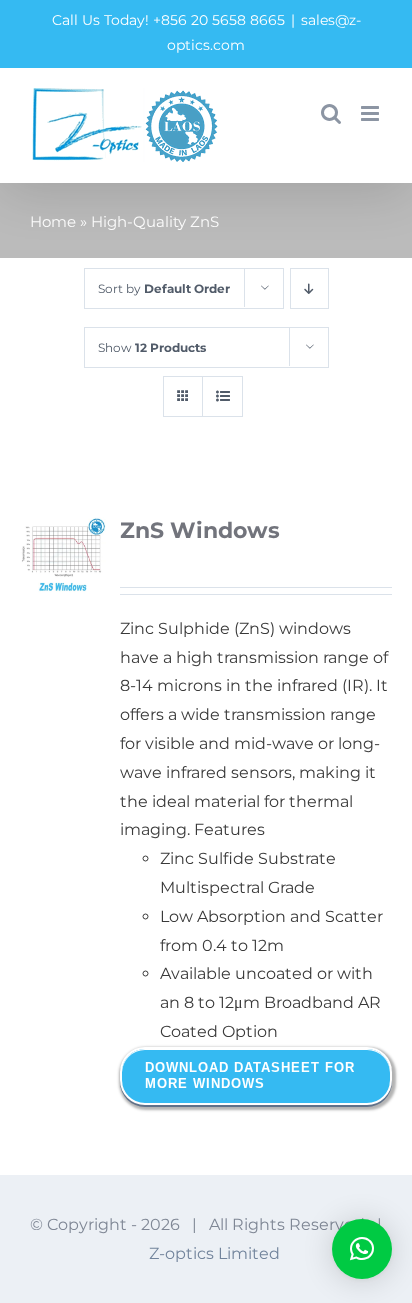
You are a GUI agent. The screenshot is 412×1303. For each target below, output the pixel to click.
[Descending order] (309, 288)
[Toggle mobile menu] (371, 113)
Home (53, 221)
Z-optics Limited (214, 1253)
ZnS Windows (200, 530)
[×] (362, 1249)
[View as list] (222, 396)
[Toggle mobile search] (331, 113)
